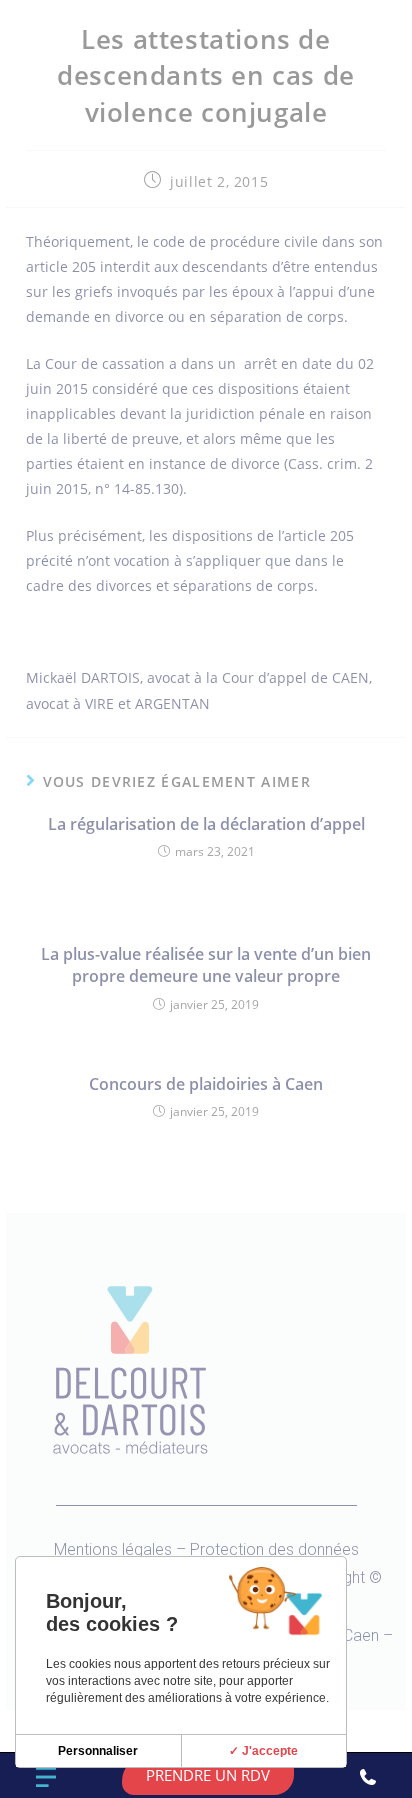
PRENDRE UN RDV (208, 1775)
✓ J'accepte (263, 1751)
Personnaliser (98, 1751)
